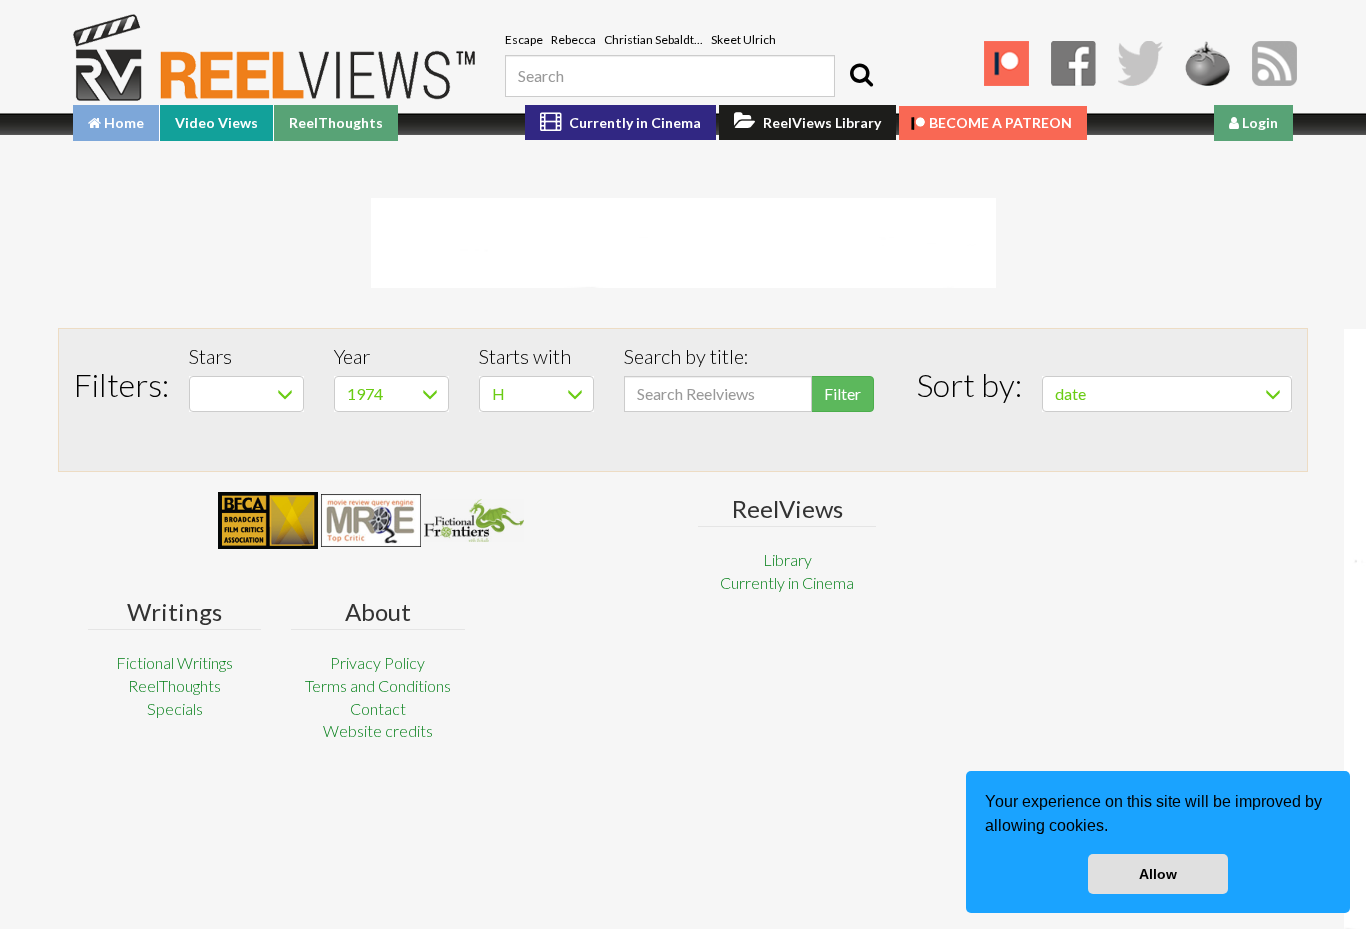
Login (1258, 122)
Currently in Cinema (633, 122)
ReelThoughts (336, 122)
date (1070, 393)
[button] (1115, 828)
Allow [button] (1158, 874)
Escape (524, 39)
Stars (210, 356)
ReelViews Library (820, 122)
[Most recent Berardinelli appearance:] (474, 520)
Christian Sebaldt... (653, 39)
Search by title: (686, 356)
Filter (842, 393)
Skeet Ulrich (743, 39)
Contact (378, 708)
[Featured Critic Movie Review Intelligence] (268, 521)
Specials (175, 708)
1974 (365, 393)
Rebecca (573, 39)
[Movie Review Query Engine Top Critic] (371, 520)
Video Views (216, 122)
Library (787, 559)
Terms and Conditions (378, 685)
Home (122, 122)
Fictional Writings (174, 662)
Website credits (378, 730)
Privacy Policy (377, 662)
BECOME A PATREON (1000, 122)
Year (352, 356)
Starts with (525, 356)
